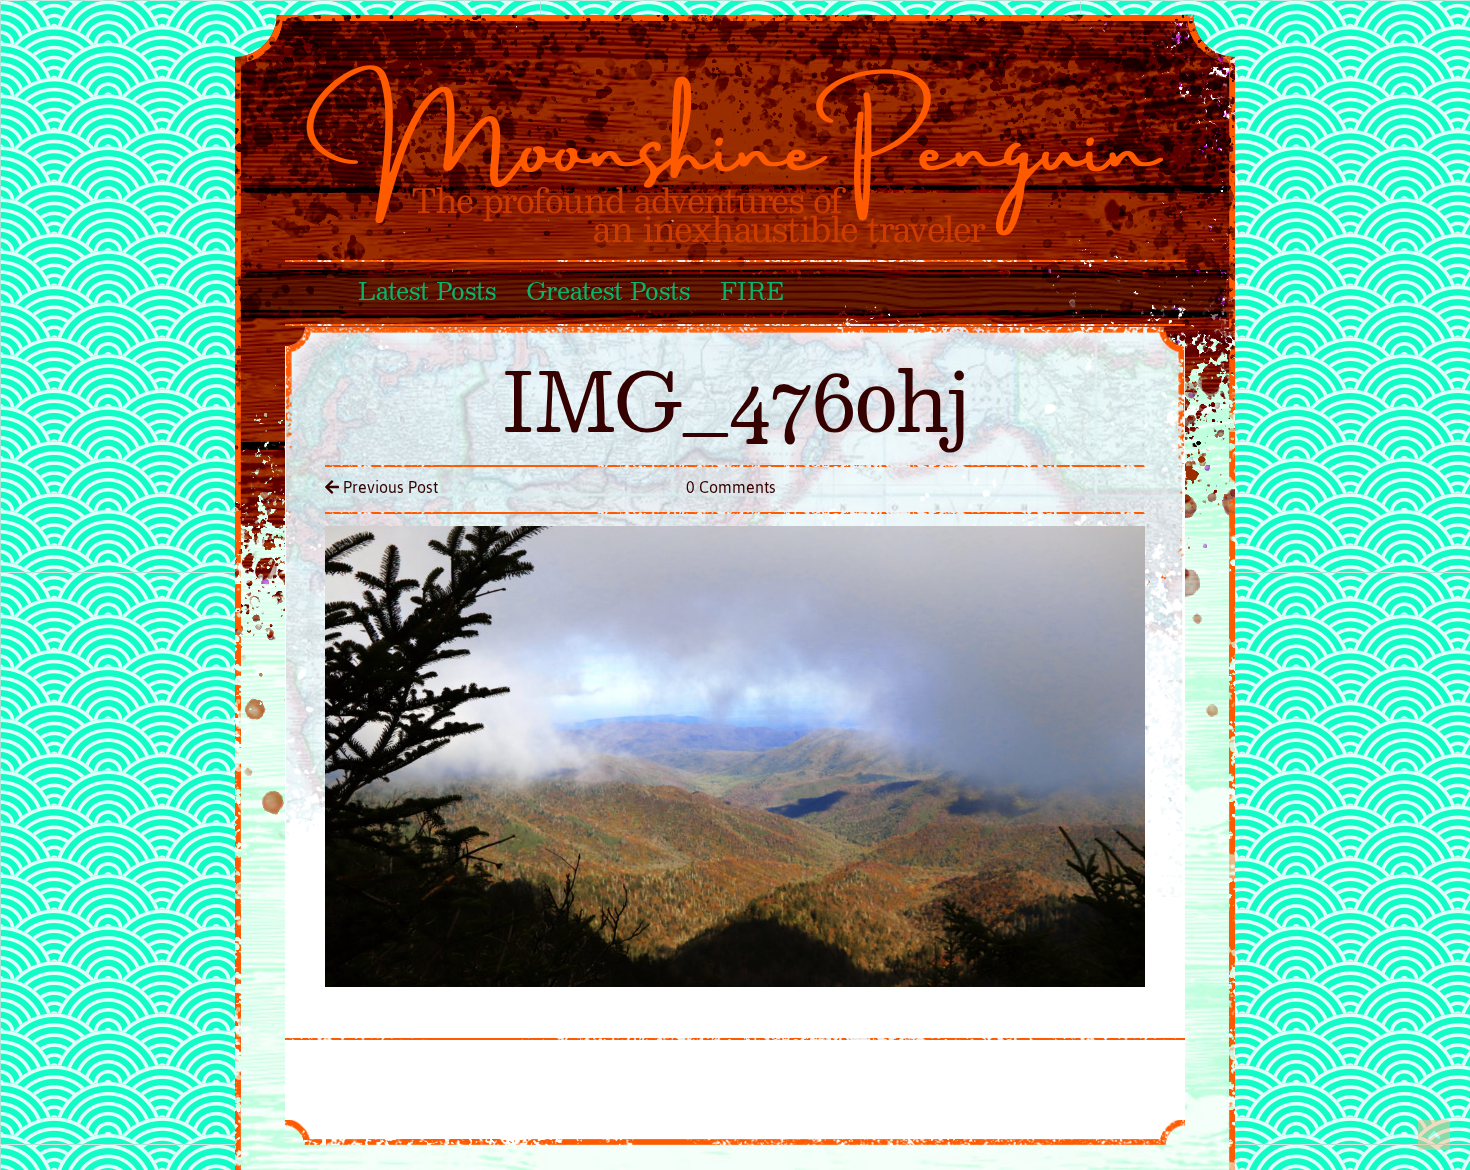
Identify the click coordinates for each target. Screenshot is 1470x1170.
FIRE (751, 293)
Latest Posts (427, 293)
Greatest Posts (608, 293)
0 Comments (731, 487)
